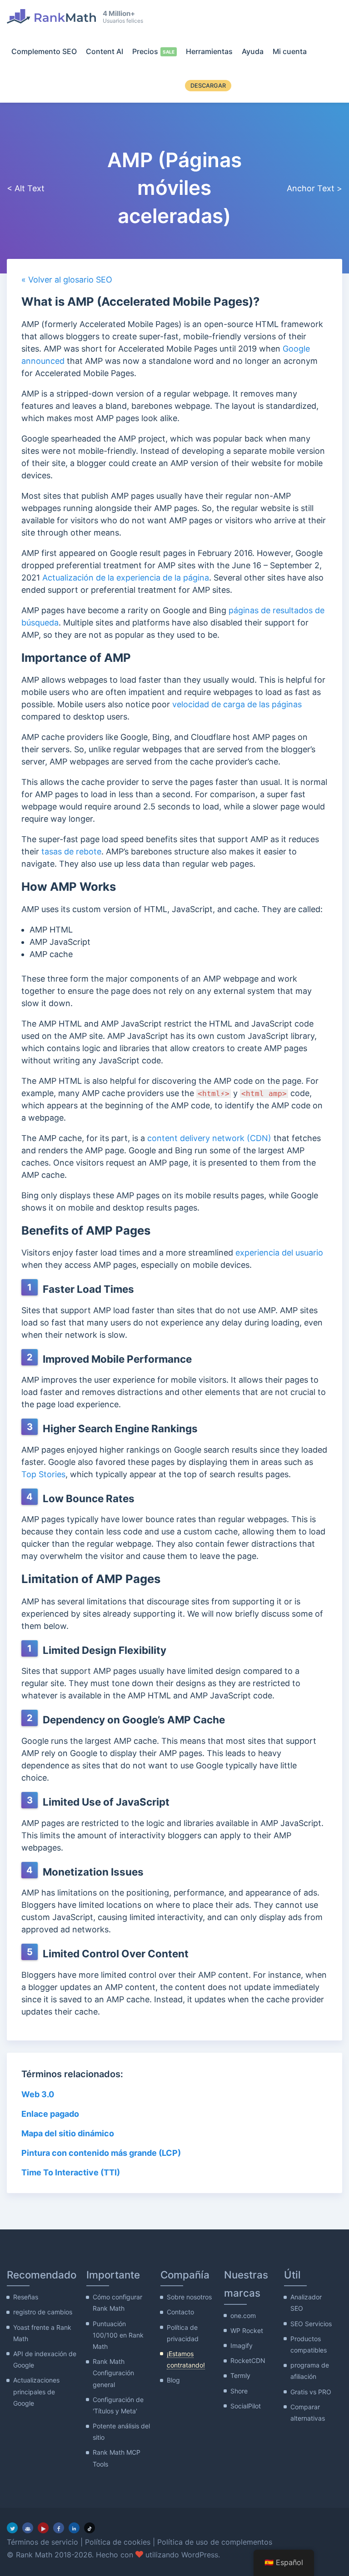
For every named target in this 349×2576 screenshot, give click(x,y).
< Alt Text (26, 188)
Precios (145, 51)
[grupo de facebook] (28, 2528)
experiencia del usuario (279, 1253)
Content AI (105, 51)
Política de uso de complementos (215, 2542)
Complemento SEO (44, 51)
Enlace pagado (50, 2114)
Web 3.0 (38, 2094)
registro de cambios (43, 2312)
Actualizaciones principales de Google (36, 2391)
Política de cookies (118, 2542)
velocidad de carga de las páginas (237, 704)
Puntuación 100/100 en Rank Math (118, 2335)
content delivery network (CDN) (209, 1138)
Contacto (180, 2312)
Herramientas (209, 51)
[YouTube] (43, 2528)
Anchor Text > (314, 188)
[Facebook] (59, 2528)
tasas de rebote (71, 851)
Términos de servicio (42, 2542)
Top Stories (43, 1474)
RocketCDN (248, 2360)
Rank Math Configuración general (113, 2373)
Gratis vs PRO (311, 2392)
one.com (243, 2315)
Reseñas (26, 2297)
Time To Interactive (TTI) (71, 2172)
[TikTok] (90, 2528)
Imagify (242, 2345)
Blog (173, 2380)
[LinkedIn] (74, 2528)
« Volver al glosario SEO (67, 280)
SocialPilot (246, 2406)
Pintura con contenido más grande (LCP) (101, 2153)
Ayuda (253, 51)
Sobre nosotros (189, 2297)
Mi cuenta (290, 51)
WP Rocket (247, 2330)
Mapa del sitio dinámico (68, 2133)
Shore (239, 2391)
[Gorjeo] (12, 2528)
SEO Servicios (311, 2324)
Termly (240, 2375)
